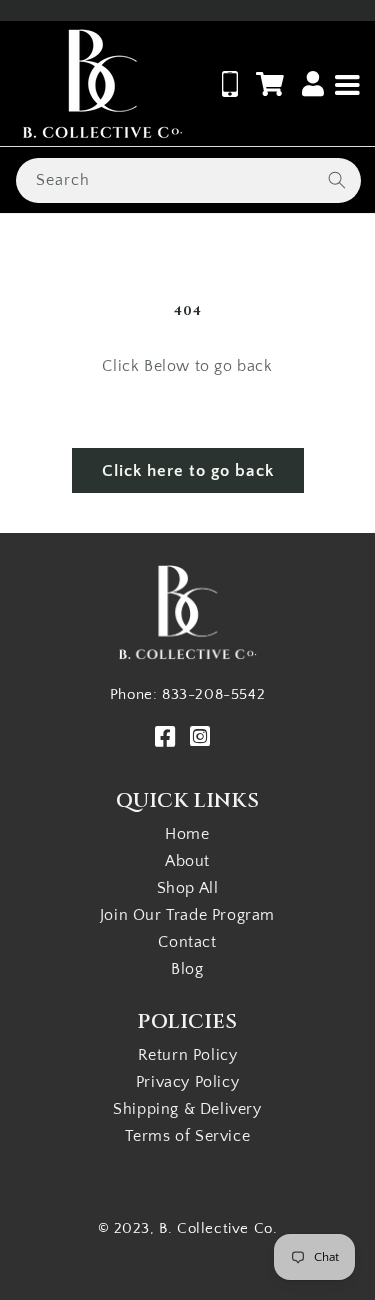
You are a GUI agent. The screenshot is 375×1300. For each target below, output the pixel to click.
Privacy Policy (187, 1082)
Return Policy (188, 1055)
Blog (187, 969)
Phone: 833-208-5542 (187, 694)
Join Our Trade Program (187, 915)
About (187, 861)
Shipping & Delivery (187, 1109)
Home (187, 834)
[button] (270, 84)
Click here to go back (188, 471)
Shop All (188, 888)
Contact (187, 942)
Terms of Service (188, 1136)
